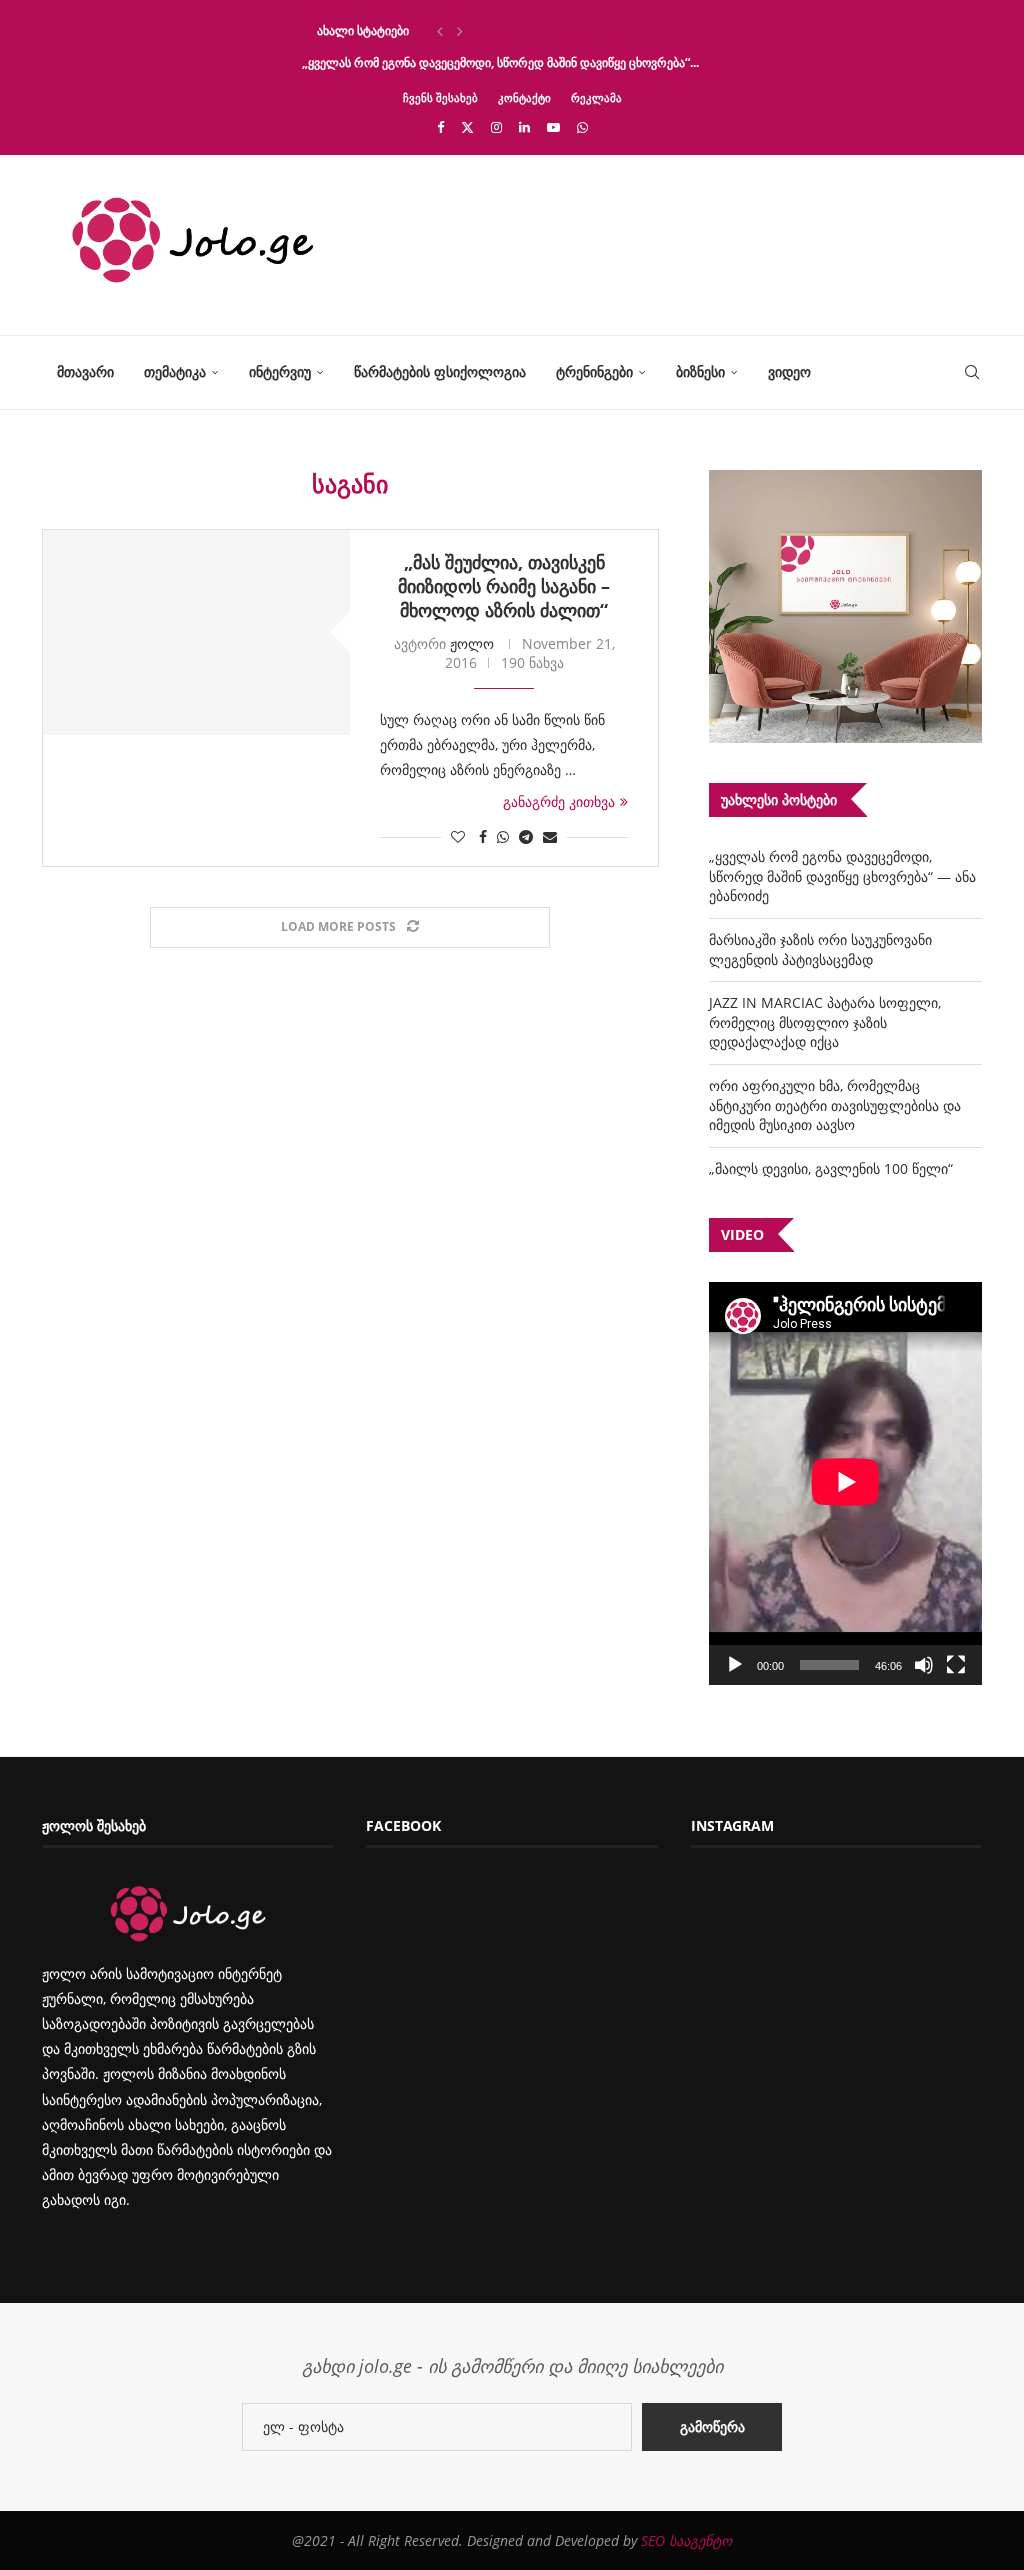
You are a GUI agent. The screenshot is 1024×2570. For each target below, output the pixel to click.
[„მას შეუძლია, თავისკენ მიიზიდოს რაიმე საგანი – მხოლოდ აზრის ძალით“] (196, 632)
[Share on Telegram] (526, 836)
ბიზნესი (700, 371)
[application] (845, 1483)
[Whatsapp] (582, 127)
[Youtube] (553, 127)
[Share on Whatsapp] (503, 836)
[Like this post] (458, 836)
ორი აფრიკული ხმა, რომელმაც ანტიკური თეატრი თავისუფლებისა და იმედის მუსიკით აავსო (835, 1105)
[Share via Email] (550, 836)
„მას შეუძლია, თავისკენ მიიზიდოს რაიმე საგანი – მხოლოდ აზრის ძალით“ (504, 586)
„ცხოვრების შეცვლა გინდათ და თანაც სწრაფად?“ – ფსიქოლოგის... (495, 30)
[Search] (972, 372)
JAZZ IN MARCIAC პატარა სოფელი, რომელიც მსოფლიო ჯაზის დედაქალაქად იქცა (825, 1022)
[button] (440, 31)
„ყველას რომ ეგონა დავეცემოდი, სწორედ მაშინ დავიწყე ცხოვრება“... (500, 62)
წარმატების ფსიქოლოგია (440, 371)
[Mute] (924, 1665)
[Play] (735, 1665)
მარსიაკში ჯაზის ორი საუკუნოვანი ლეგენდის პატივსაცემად (820, 949)
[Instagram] (496, 127)
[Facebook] (440, 127)
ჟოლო (472, 643)
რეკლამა (596, 97)
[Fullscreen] (956, 1665)
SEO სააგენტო (686, 2540)
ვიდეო (789, 371)
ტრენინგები (594, 371)
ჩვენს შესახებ (440, 97)
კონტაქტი (524, 97)
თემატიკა (175, 371)
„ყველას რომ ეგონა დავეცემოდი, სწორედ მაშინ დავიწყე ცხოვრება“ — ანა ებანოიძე (842, 876)
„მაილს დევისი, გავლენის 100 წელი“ (831, 1168)
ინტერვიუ (280, 371)
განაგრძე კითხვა (559, 801)
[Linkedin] (524, 127)
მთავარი (85, 371)
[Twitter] (467, 127)
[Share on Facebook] (483, 836)
